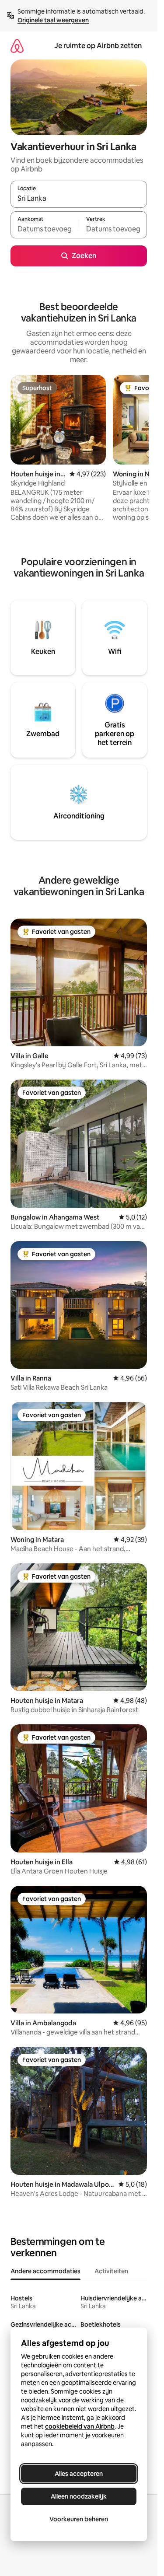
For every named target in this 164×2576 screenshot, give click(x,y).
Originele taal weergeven (53, 20)
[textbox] (45, 229)
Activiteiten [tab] (111, 2271)
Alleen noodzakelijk (79, 2496)
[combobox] (79, 198)
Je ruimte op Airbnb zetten (98, 46)
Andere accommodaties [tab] (45, 2271)
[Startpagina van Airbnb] (17, 46)
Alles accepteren (79, 2474)
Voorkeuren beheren (79, 2519)
